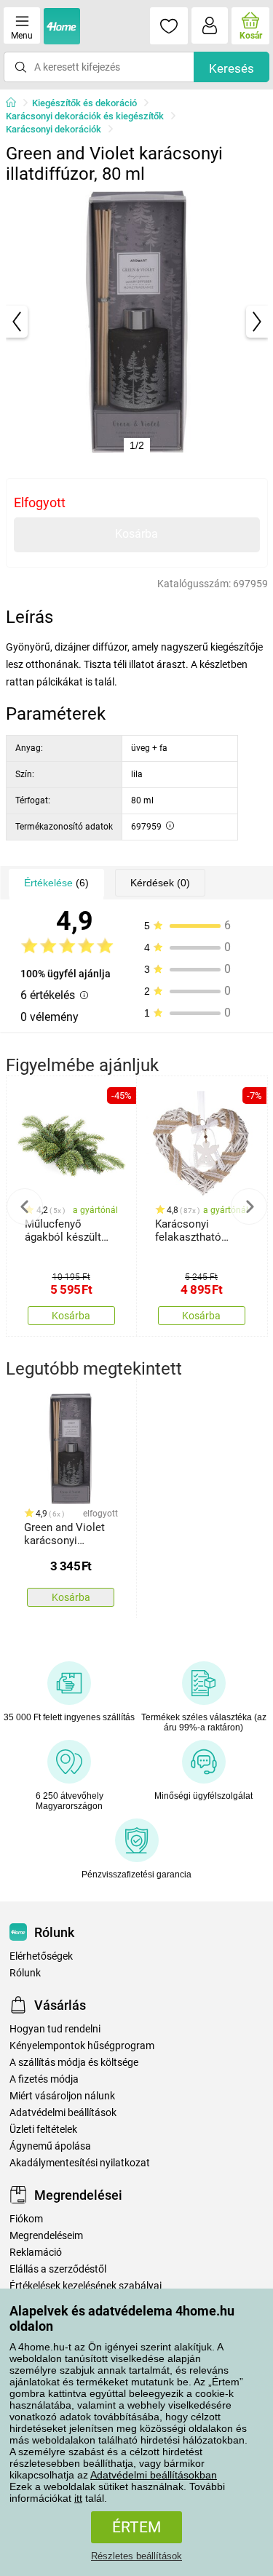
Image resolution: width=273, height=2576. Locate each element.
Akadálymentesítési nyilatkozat (80, 2163)
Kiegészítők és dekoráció (84, 103)
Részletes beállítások (136, 2556)
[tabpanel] (137, 322)
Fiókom (26, 2219)
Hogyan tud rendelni (55, 2029)
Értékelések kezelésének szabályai (86, 2286)
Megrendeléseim (46, 2236)
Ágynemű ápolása (50, 2146)
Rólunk (25, 1973)
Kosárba (136, 534)
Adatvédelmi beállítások (63, 2113)
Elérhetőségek (41, 1956)
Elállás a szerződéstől (58, 2269)
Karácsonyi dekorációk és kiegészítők (85, 116)
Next (249, 1206)
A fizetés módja (44, 2079)
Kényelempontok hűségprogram (82, 2046)
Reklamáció (36, 2253)
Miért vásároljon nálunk (62, 2096)
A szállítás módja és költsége (74, 2063)
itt (78, 2498)
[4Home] (16, 103)
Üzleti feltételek (43, 2130)
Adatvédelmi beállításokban (154, 2475)
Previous (25, 1206)
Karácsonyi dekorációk (54, 129)
